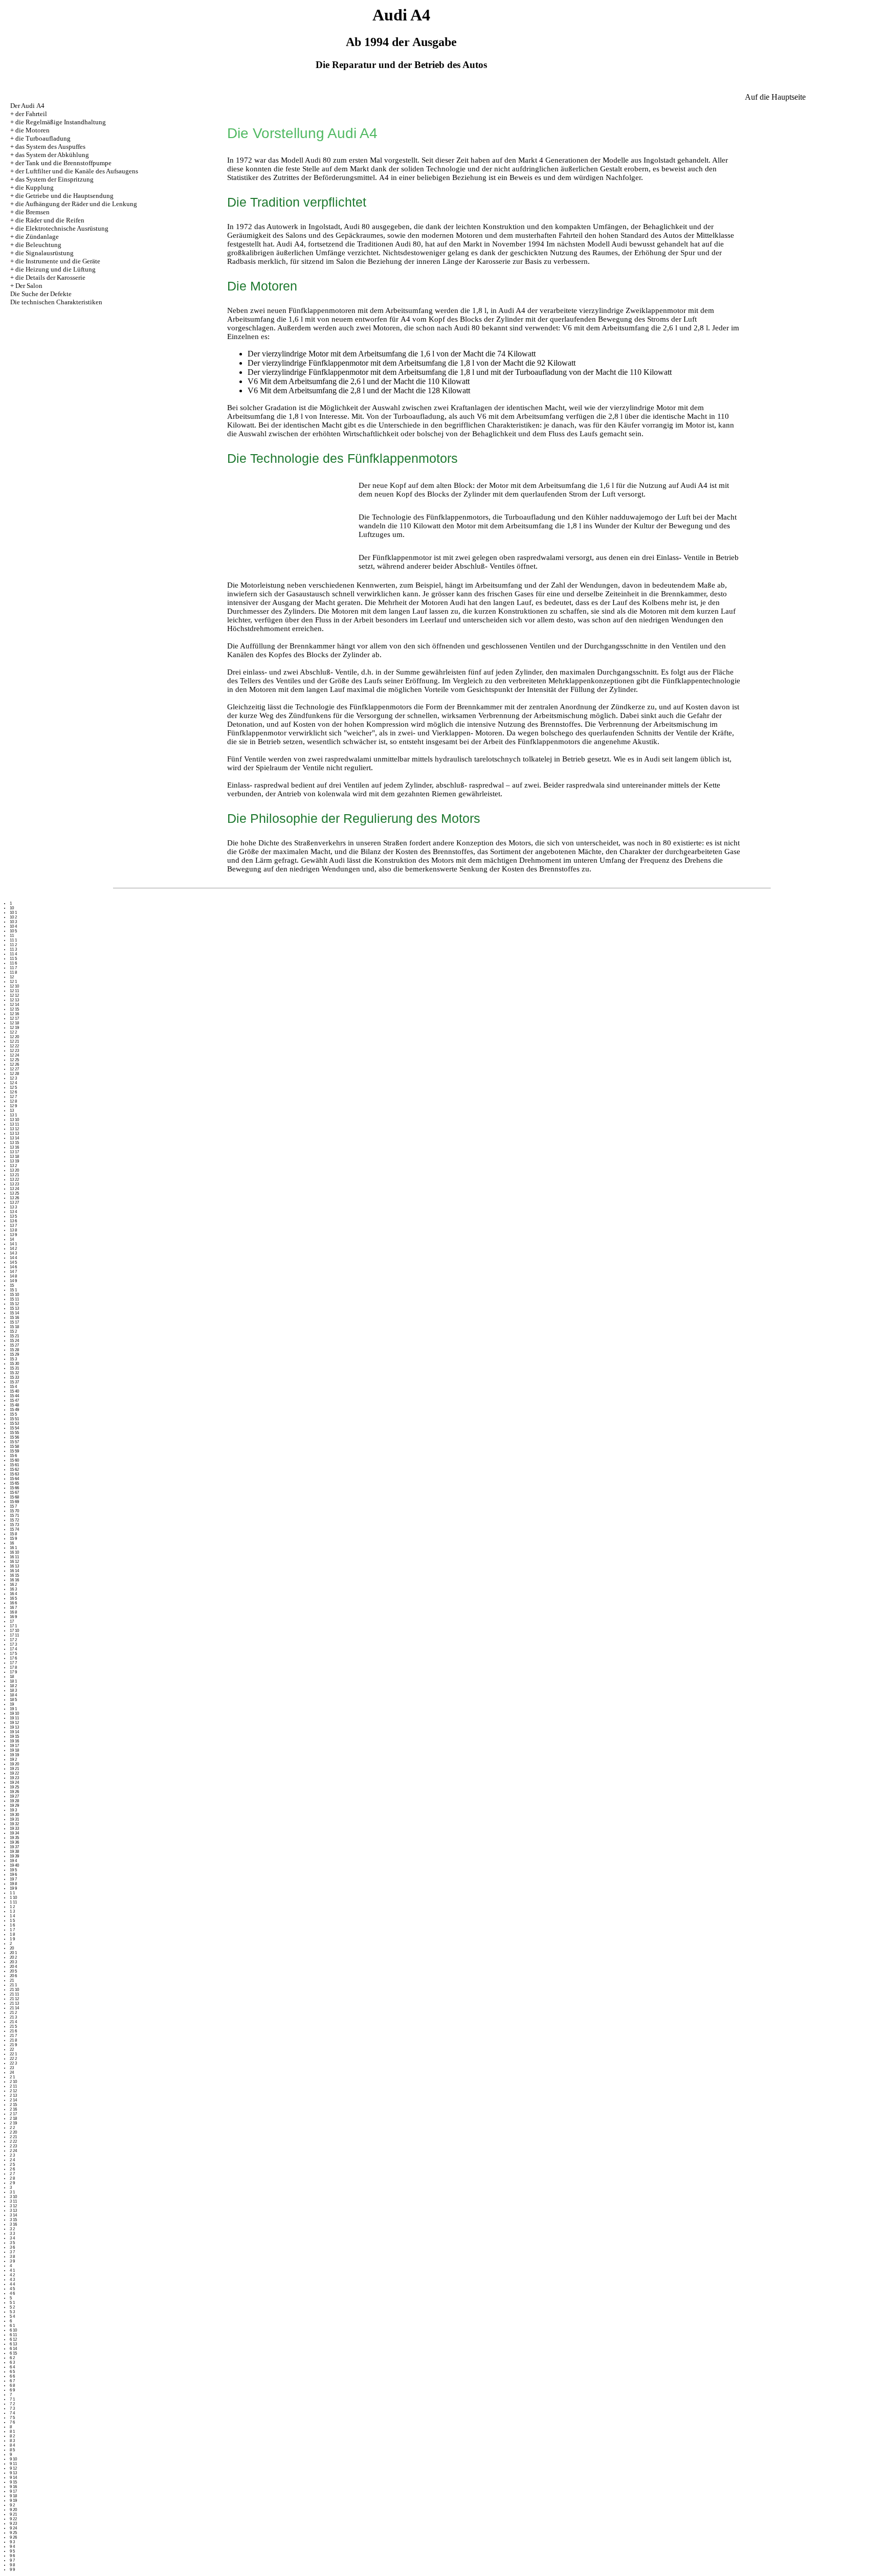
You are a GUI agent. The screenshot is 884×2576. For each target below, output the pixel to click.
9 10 (13, 2459)
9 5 (12, 2551)
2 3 (12, 2155)
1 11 (13, 1902)
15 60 (14, 1460)
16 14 (14, 1571)
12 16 (14, 1014)
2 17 (13, 2114)
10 (12, 908)
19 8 (13, 1884)
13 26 (14, 1198)
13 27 (14, 1203)
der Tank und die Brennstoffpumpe (63, 163)
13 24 (14, 1189)
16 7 (13, 1608)
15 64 (14, 1479)
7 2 (12, 2404)
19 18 (14, 1750)
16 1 (13, 1548)
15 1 (13, 1290)
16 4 (13, 1594)
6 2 (12, 2358)
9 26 (13, 2537)
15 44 (14, 1396)
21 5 (13, 2026)
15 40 (14, 1391)
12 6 (13, 1092)
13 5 (13, 1216)
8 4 (12, 2445)
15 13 (14, 1308)
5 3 (12, 2312)
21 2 (13, 2013)
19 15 (14, 1737)
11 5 (13, 959)
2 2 (12, 2128)
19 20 (14, 1764)
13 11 (14, 1124)
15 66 (14, 1488)
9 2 (12, 2505)
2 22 (13, 2142)
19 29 (14, 1806)
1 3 (12, 1911)
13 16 (14, 1147)
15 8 (13, 1534)
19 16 (14, 1741)
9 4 (12, 2547)
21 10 (14, 1990)
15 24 (14, 1341)
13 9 (13, 1235)
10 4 (13, 926)
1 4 (12, 1916)
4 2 (12, 2275)
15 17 (14, 1322)
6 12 (13, 2339)
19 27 (14, 1796)
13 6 (13, 1221)
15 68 (14, 1497)
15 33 (14, 1377)
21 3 (13, 2017)
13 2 (13, 1166)
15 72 (14, 1520)
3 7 (12, 2252)
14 (12, 1239)
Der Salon (29, 286)
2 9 (12, 2183)
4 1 (12, 2270)
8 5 (12, 2450)
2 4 (12, 2160)
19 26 (14, 1792)
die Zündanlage (37, 237)
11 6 (13, 963)
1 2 (12, 1907)
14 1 (13, 1244)
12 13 (14, 1000)
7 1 (12, 2399)
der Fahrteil (31, 114)
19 (12, 1704)
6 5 (12, 2372)
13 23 (14, 1184)
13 (12, 1111)
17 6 (13, 1658)
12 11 (14, 991)
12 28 (14, 1074)
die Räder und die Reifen (50, 220)
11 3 (13, 949)
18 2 (13, 1686)
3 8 (12, 2257)
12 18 (14, 1023)
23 (12, 2068)
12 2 (13, 1032)
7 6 (12, 2422)
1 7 (12, 1930)
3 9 (12, 2261)
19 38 (14, 1852)
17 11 (14, 1635)
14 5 (13, 1262)
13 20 (14, 1170)
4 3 (12, 2280)
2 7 (12, 2174)
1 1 (12, 1893)
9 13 (13, 2473)
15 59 (14, 1451)
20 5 (13, 1971)
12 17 (14, 1018)
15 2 (13, 1331)
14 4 (13, 1258)
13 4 (13, 1212)
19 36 (14, 1842)
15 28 (14, 1350)
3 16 (13, 2224)
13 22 (14, 1180)
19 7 (13, 1879)
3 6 (12, 2247)
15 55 (14, 1433)
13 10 (14, 1120)
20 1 (13, 1953)
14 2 (13, 1249)
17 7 (13, 1663)
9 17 (13, 2491)
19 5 (13, 1870)
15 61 (14, 1465)
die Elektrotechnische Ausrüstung (62, 228)
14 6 (13, 1267)
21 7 (13, 2036)
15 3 (13, 1359)
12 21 (14, 1041)
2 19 (13, 2123)
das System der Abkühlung (52, 155)
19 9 (13, 1888)
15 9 (13, 1539)
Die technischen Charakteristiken (56, 302)
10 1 (13, 913)
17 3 (13, 1644)
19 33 (14, 1829)
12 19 (14, 1028)
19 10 (14, 1713)
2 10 (13, 2082)
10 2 (13, 917)
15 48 (14, 1405)
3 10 (13, 2197)
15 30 (14, 1364)
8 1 (12, 2432)
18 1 (13, 1681)
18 (12, 1677)
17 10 (14, 1631)
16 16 (14, 1580)
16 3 (13, 1589)
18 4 (13, 1695)
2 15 (13, 2105)
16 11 (14, 1557)
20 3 (13, 1962)
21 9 (13, 2045)
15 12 (14, 1304)
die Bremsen (32, 212)
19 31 (14, 1819)
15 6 (13, 1456)
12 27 (14, 1069)
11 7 (13, 968)
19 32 (14, 1824)
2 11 (13, 2086)
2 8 (12, 2178)
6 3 (12, 2362)
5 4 (12, 2316)
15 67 (14, 1493)
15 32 (14, 1373)
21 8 (13, 2040)
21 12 (14, 1999)
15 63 (14, 1474)
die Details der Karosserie (50, 277)
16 (12, 1543)
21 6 (13, 2031)
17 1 (13, 1626)
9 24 (13, 2528)
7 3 (12, 2409)
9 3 (12, 2542)
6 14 (13, 2349)
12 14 (14, 1005)
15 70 (14, 1511)
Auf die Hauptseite (775, 97)
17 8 (13, 1667)
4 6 (12, 2293)
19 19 (14, 1755)
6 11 (13, 2335)
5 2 (12, 2307)
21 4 (13, 2022)
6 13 (13, 2344)
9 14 (13, 2478)
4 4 (12, 2284)
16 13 (14, 1566)
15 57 (14, 1442)
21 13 (14, 2003)
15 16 (14, 1318)
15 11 (14, 1299)
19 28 (14, 1801)
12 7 (13, 1097)
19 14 (14, 1732)
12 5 (13, 1088)
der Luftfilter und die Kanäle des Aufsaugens (77, 171)
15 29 (14, 1354)
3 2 (12, 2229)
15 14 (14, 1313)
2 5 (12, 2165)
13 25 (14, 1193)
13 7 (13, 1226)
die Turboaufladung (43, 138)
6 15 (13, 2353)
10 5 (13, 931)
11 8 (13, 972)
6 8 (12, 2385)
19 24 (14, 1783)
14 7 (13, 1272)
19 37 (14, 1847)
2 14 (13, 2100)
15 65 (14, 1483)
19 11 (14, 1718)
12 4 (13, 1083)
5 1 (12, 2303)
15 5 (13, 1414)
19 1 (13, 1709)
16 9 (13, 1617)
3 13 (13, 2211)
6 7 (12, 2381)
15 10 (14, 1295)
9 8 (12, 2565)
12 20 (14, 1037)
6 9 (12, 2390)
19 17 (14, 1746)
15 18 (14, 1327)
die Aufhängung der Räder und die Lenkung (76, 204)
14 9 (13, 1281)
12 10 (14, 986)
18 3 (13, 1690)
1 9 (12, 1939)
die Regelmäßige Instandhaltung (61, 122)
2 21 (13, 2137)
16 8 (13, 1612)
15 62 (14, 1470)
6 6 (12, 2376)
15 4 (13, 1387)
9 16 (13, 2487)
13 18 (14, 1157)
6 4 (12, 2367)
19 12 (14, 1723)
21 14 (14, 2008)
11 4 (13, 954)
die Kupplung (35, 187)
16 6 (13, 1603)
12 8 (13, 1101)
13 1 (13, 1115)
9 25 (13, 2533)
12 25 (14, 1060)
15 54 (14, 1428)
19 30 (14, 1815)
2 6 (12, 2169)
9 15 (13, 2482)
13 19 (14, 1161)
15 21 (14, 1336)
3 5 (12, 2243)
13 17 (14, 1152)
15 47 (14, 1401)
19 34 (14, 1833)
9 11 (13, 2464)
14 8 (13, 1276)
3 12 (13, 2206)
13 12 (14, 1129)
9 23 (13, 2524)
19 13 (14, 1727)
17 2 (13, 1640)
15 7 (13, 1506)
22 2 (13, 2059)
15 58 (14, 1447)
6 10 (13, 2330)
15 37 (14, 1382)
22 (12, 2049)
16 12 (14, 1562)
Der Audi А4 (27, 106)
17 (12, 1621)
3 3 (12, 2234)
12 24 (14, 1055)
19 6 (13, 1875)
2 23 (13, 2146)
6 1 (12, 2326)
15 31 (14, 1368)
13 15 (14, 1143)
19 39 (14, 1856)
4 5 (12, 2289)
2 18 (13, 2119)
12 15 (14, 1009)
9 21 (13, 2514)
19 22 (14, 1773)
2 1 (12, 2077)
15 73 (14, 1525)
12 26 (14, 1065)
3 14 (13, 2215)
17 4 (13, 1649)
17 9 (13, 1672)
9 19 (13, 2501)
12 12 (14, 995)
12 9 (13, 1106)
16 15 (14, 1575)
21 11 (14, 1994)
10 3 (13, 922)
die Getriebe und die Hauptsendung (64, 196)
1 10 (13, 1898)
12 (12, 977)
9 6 (12, 2556)
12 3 (13, 1078)
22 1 (13, 2054)
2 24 (13, 2151)
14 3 (13, 1253)
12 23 (14, 1051)
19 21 (14, 1769)
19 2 (13, 1760)
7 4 (12, 2413)
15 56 (14, 1437)
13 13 (14, 1134)
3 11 (13, 2201)
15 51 (14, 1419)
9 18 (13, 2496)
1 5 (12, 1921)
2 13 (13, 2096)
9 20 (13, 2510)
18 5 (13, 1700)
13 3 (13, 1207)
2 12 (13, 2091)
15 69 (14, 1502)
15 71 (14, 1516)
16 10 (14, 1552)
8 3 (12, 2441)
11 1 (13, 940)
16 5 (13, 1598)
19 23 (14, 1778)
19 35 (14, 1838)
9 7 (12, 2560)
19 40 (14, 1865)
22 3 (13, 2063)
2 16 (13, 2109)
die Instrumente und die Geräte (58, 261)
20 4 (13, 1967)
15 (12, 1285)
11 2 (13, 945)
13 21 (14, 1175)
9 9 (12, 2570)
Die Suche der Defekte (41, 294)
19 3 (13, 1810)
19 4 (13, 1861)
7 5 (12, 2418)
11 (12, 936)
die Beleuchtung (38, 245)
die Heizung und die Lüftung (56, 269)
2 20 (13, 2132)
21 (12, 1980)
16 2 (13, 1585)
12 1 (13, 982)
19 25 (14, 1787)
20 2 (13, 1957)
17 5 (13, 1654)
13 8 (13, 1230)
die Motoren (32, 130)
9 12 (13, 2468)
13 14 (14, 1138)
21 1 (13, 1985)
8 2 (12, 2436)
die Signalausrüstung (45, 253)
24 (12, 2073)
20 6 (13, 1976)
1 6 (12, 1925)
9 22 (13, 2519)
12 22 (14, 1046)
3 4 (12, 2238)
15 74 (14, 1529)
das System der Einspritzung (54, 179)
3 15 (13, 2220)
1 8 (12, 1934)
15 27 (14, 1345)
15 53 (14, 1424)
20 (12, 1948)
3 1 (12, 2192)
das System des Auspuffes (50, 147)
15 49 (14, 1410)
